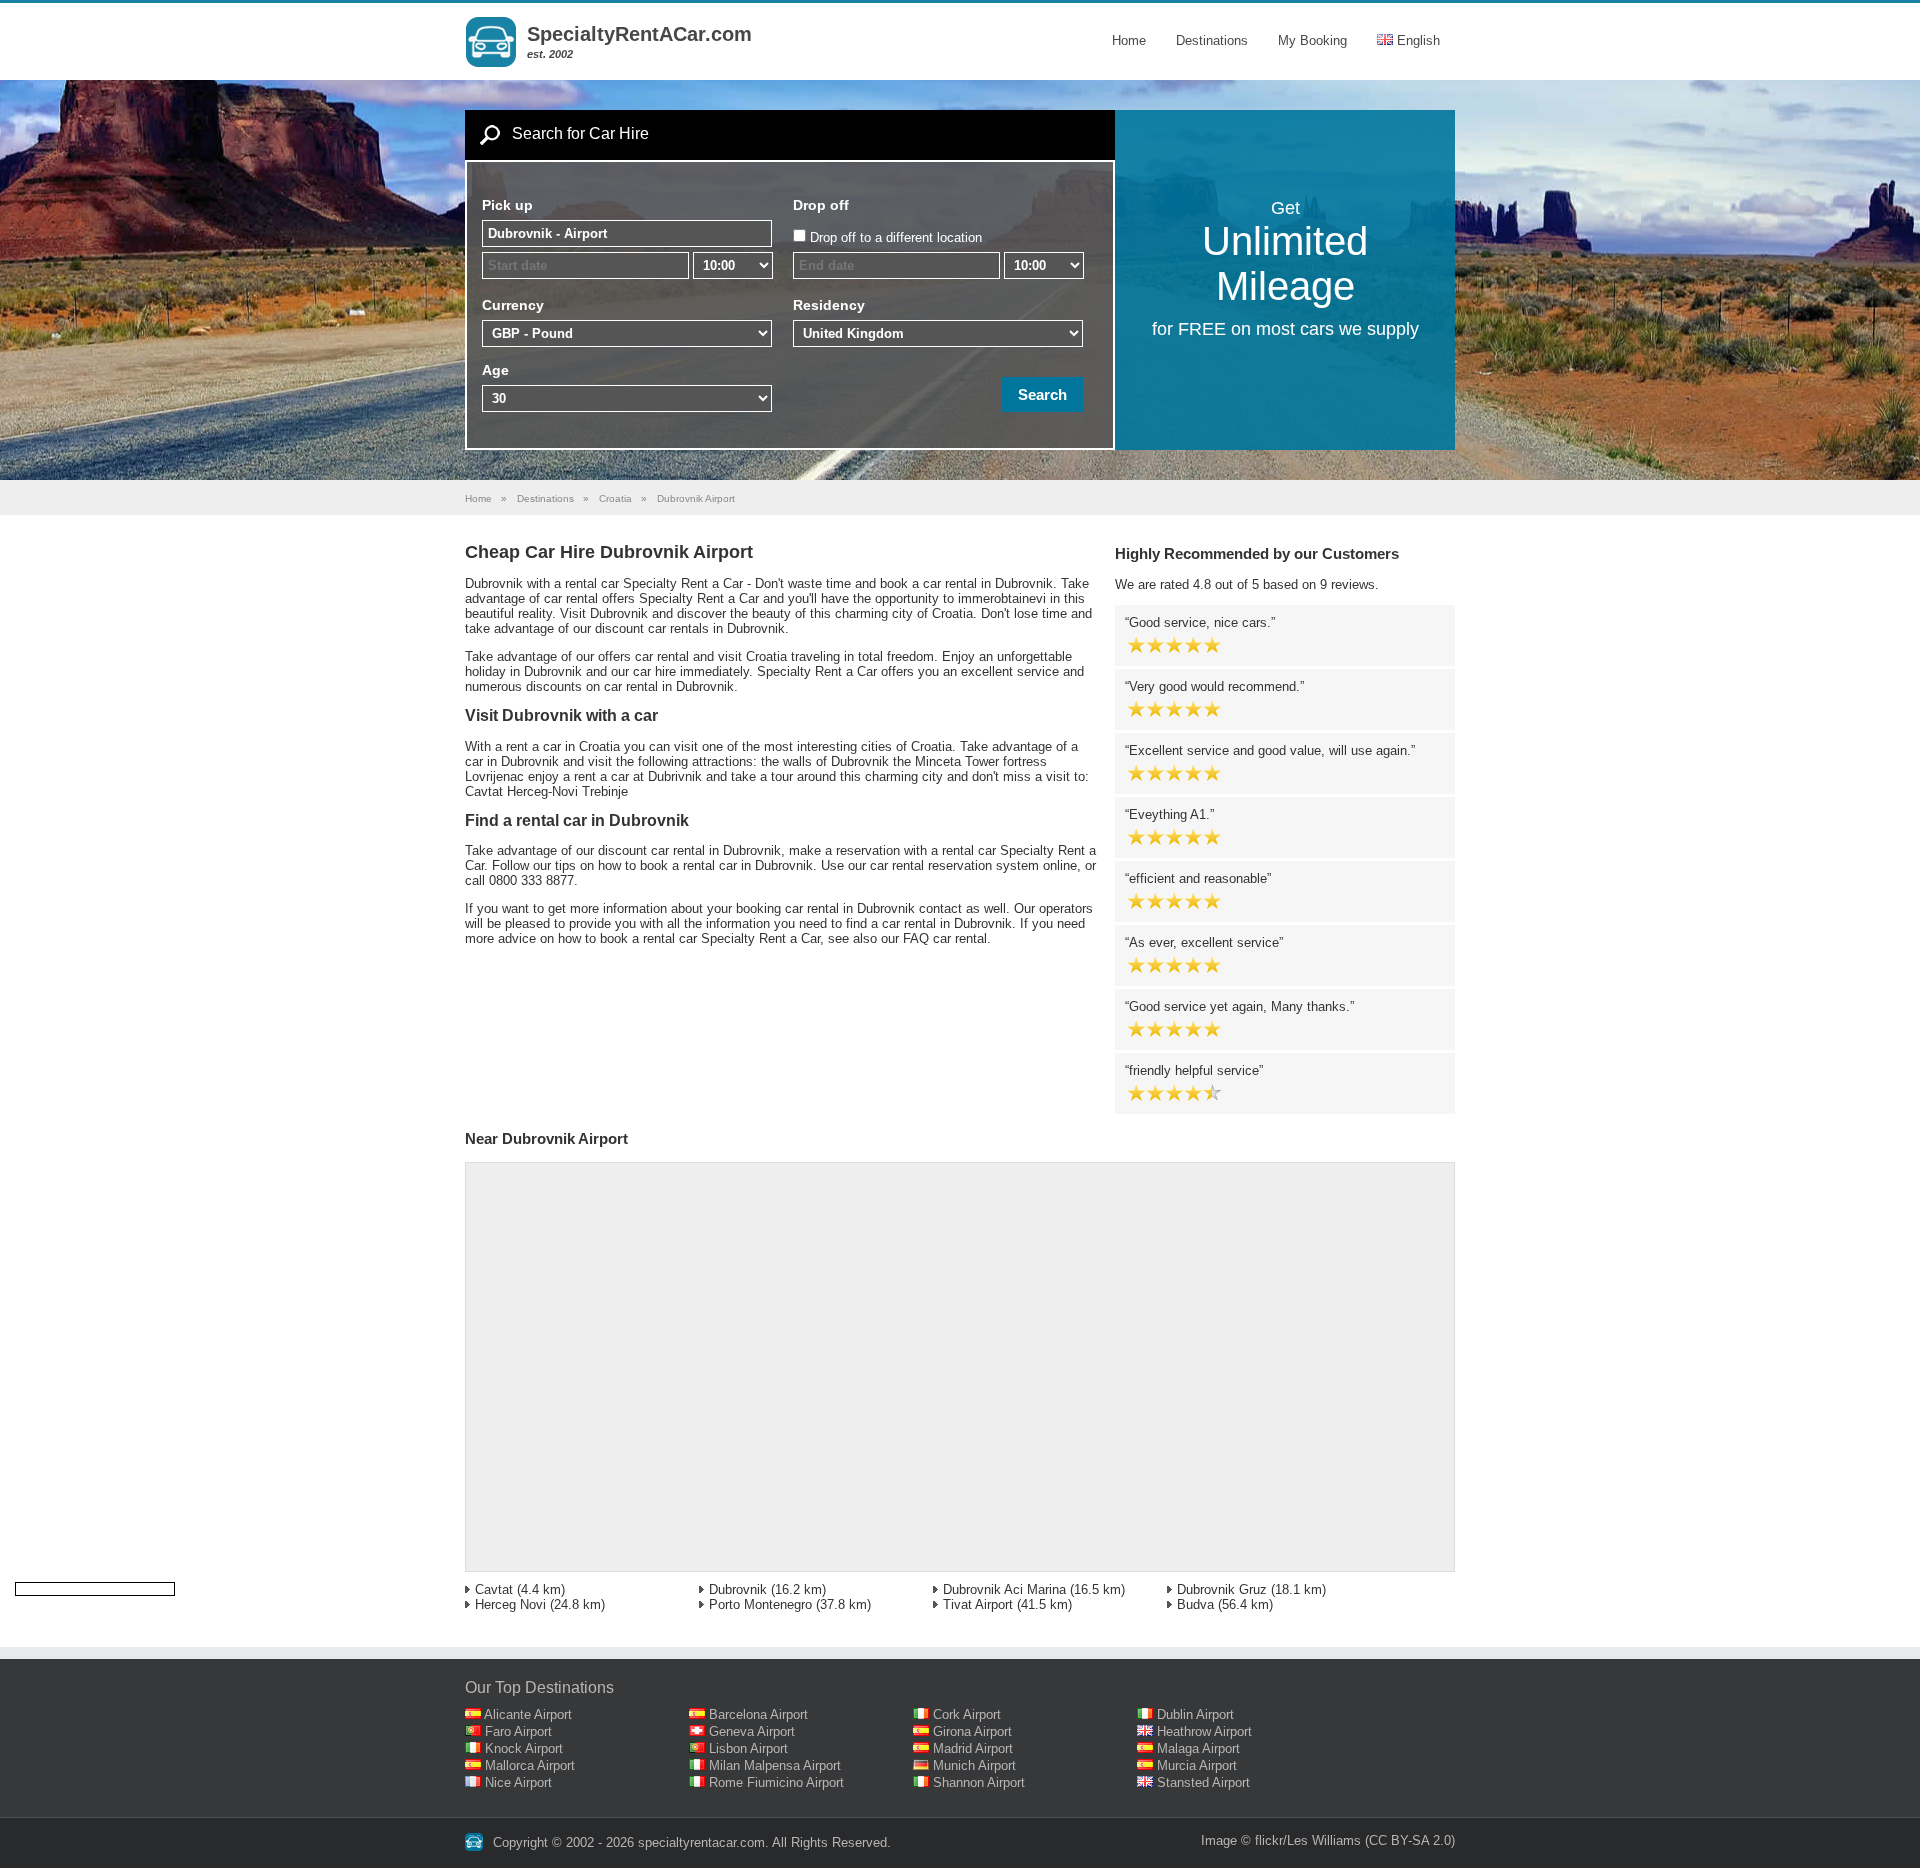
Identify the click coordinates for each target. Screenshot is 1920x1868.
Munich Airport (974, 1765)
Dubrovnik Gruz (1222, 1589)
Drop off (821, 205)
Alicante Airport (528, 1714)
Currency (513, 305)
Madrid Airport (973, 1748)
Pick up (507, 205)
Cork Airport (967, 1714)
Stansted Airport (1203, 1782)
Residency (829, 305)
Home (1129, 40)
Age (495, 370)
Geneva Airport (752, 1731)
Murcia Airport (1197, 1765)
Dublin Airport (1195, 1714)
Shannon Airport (979, 1782)
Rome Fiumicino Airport (776, 1782)
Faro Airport (518, 1731)
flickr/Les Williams (1308, 1840)
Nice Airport (518, 1782)
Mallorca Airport (530, 1765)
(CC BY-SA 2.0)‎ (1410, 1840)
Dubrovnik (738, 1589)
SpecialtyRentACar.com (639, 34)
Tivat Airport (978, 1604)
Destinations (1212, 40)
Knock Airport (524, 1748)
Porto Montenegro (760, 1604)
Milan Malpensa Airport (775, 1765)
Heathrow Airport (1204, 1731)
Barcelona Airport (758, 1714)
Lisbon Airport (748, 1748)
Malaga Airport (1198, 1748)
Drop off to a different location (896, 237)
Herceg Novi (510, 1604)
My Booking (1312, 40)
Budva (1195, 1604)
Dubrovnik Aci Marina (1004, 1589)
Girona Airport (972, 1731)
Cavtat (494, 1589)
